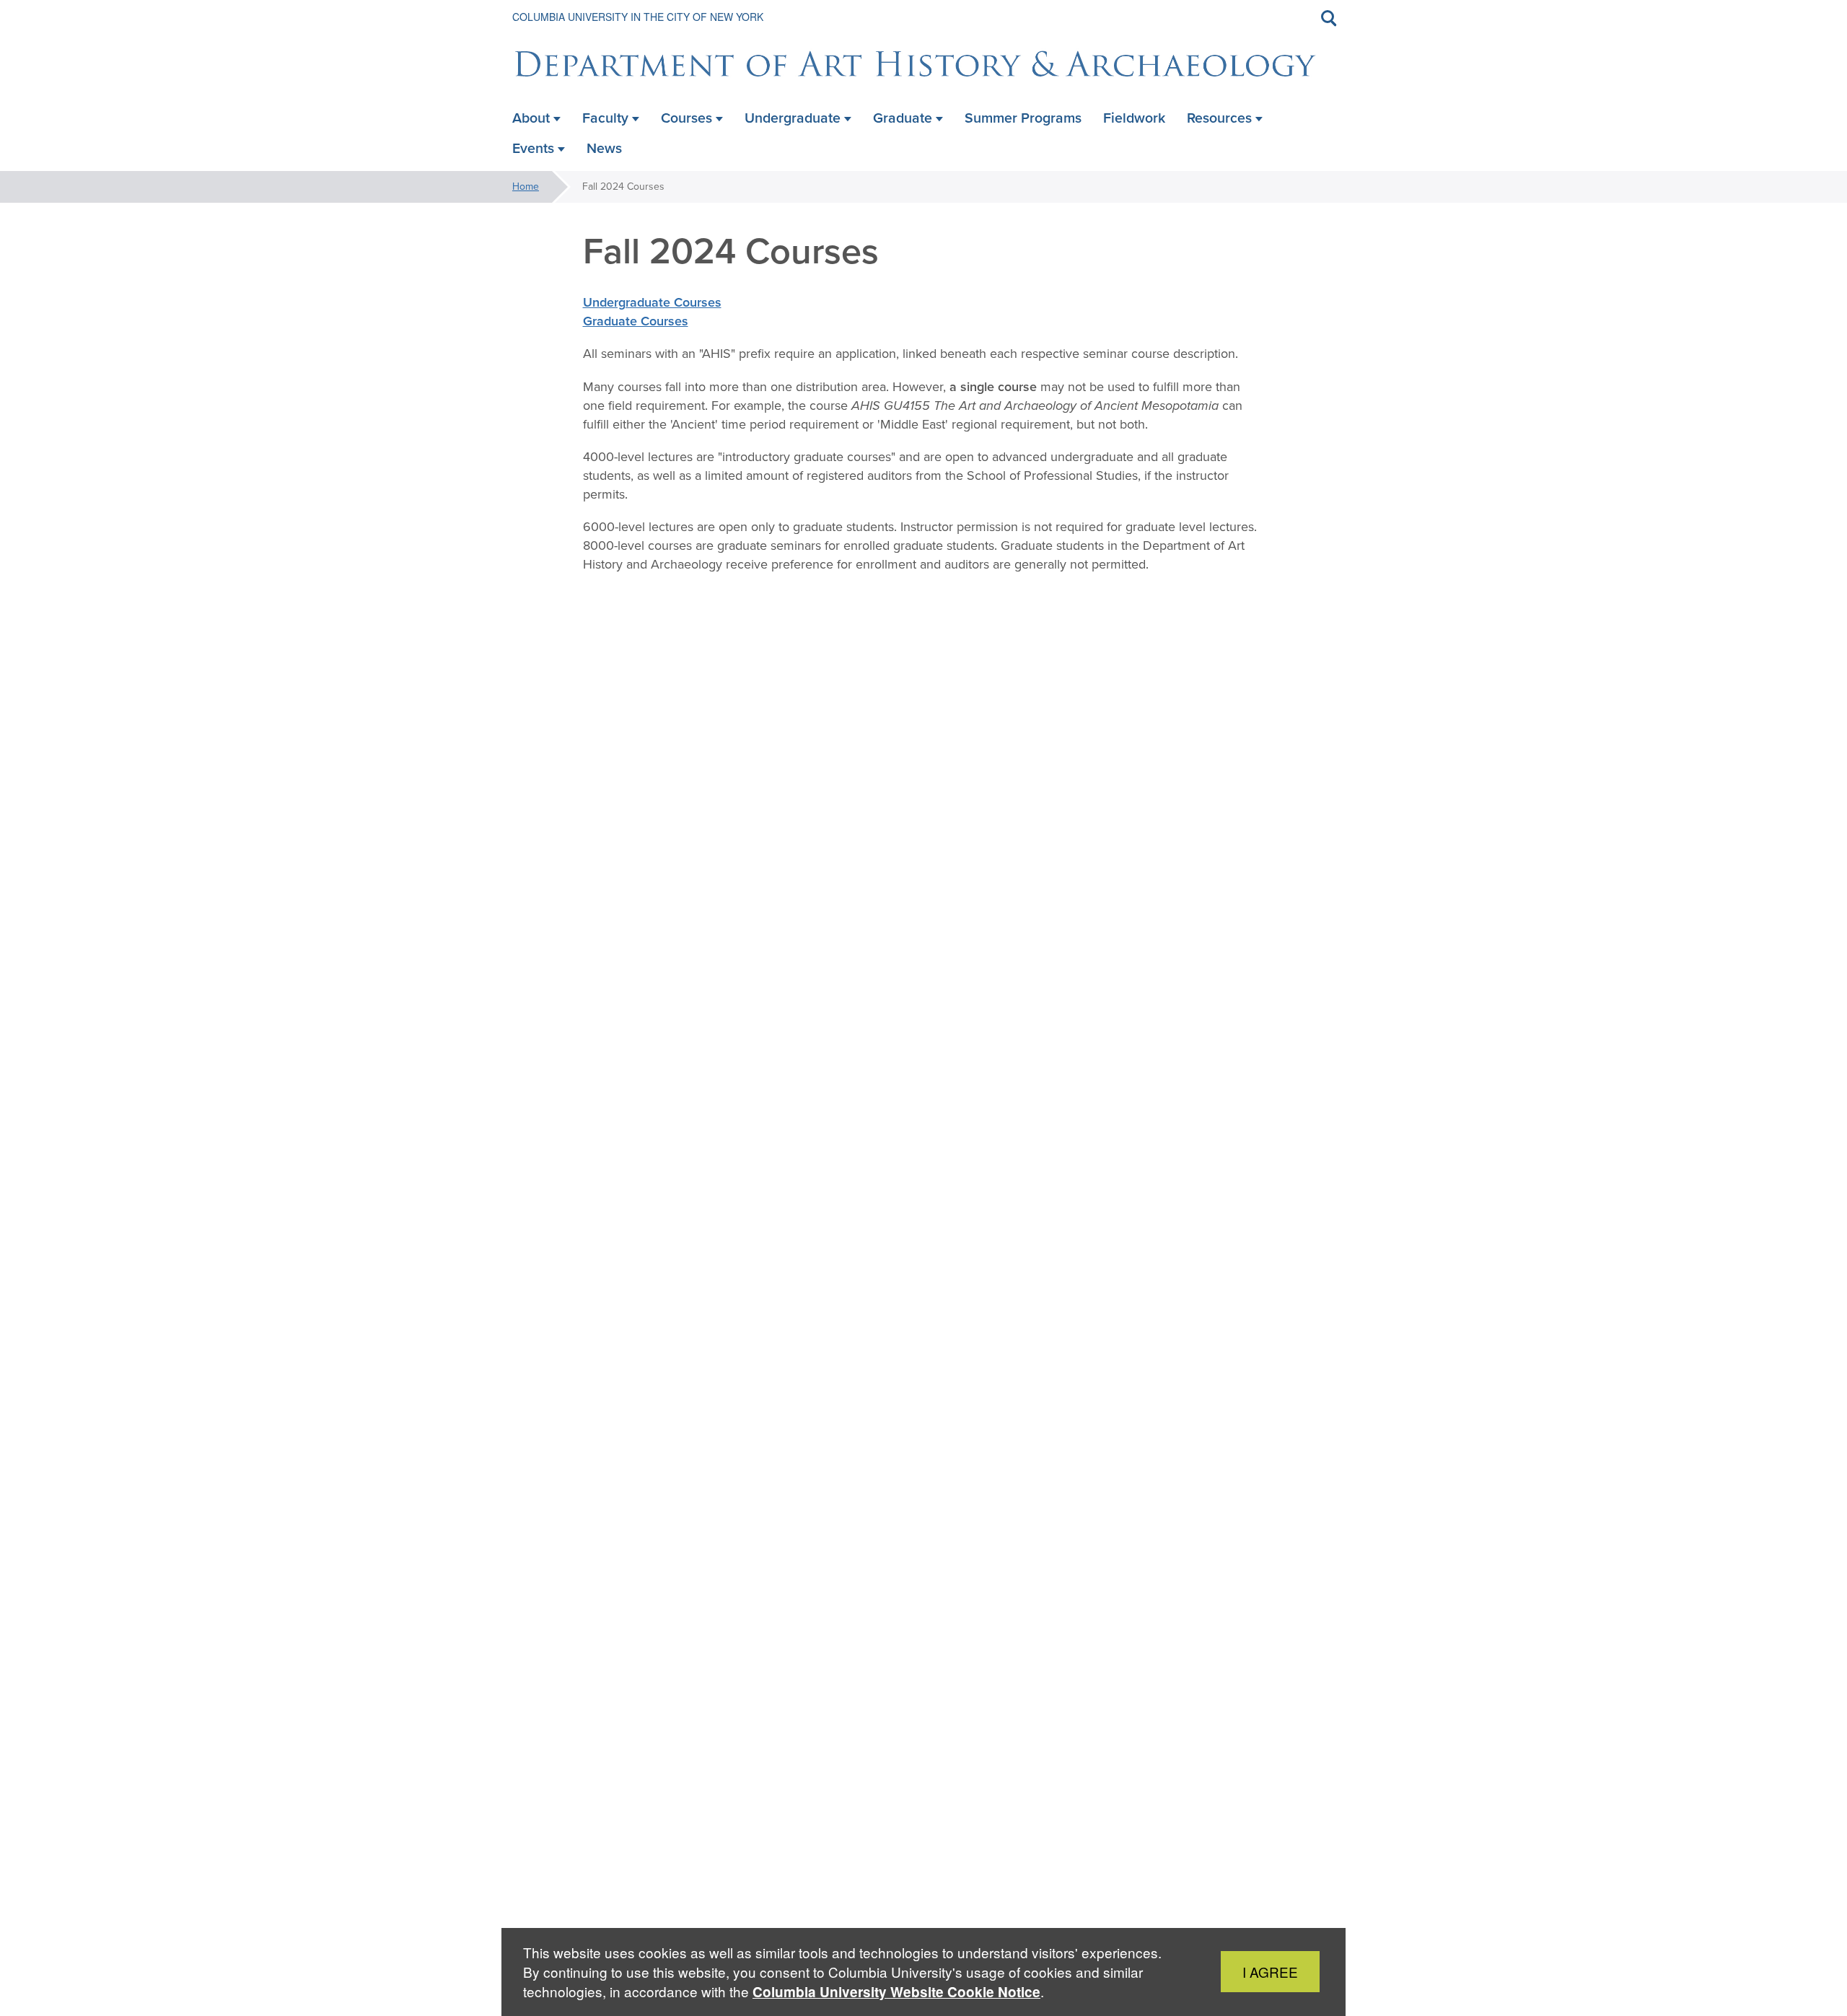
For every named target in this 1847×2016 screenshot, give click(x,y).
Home (526, 187)
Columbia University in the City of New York (638, 17)
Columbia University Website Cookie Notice (896, 1992)
